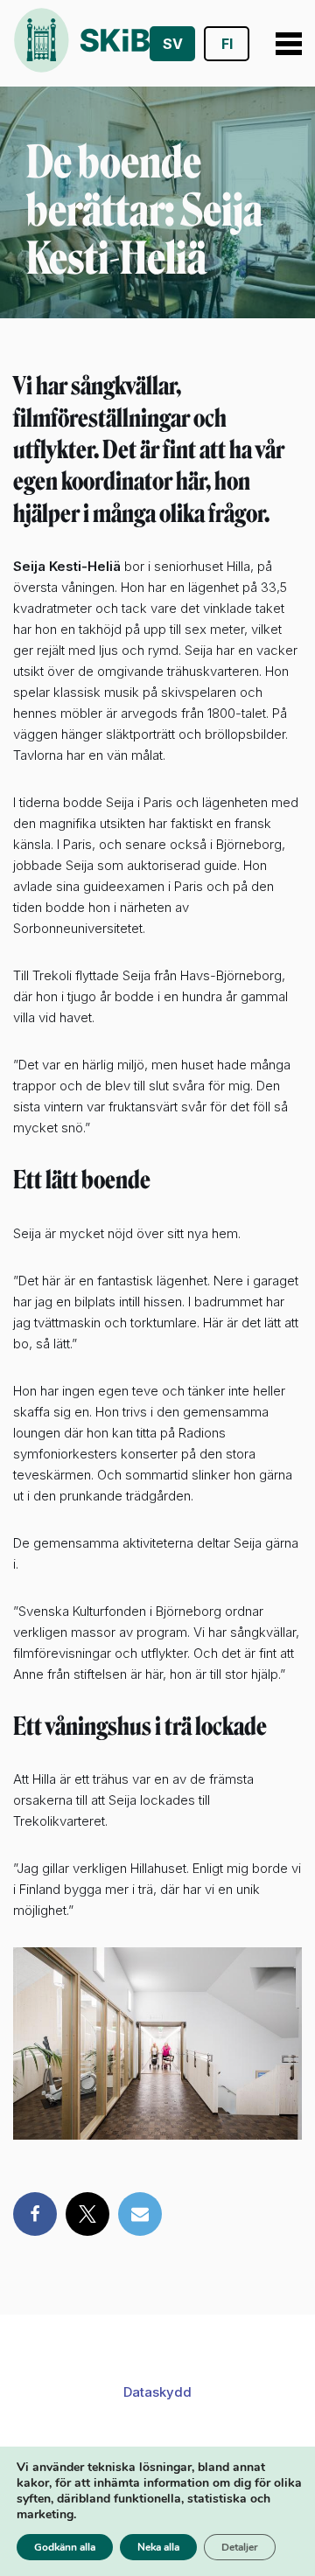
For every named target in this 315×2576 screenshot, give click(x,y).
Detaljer (240, 2547)
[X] (87, 2214)
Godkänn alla (65, 2547)
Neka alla (158, 2547)
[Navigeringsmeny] (282, 44)
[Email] (140, 2214)
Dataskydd (157, 2392)
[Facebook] (35, 2214)
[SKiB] (81, 43)
